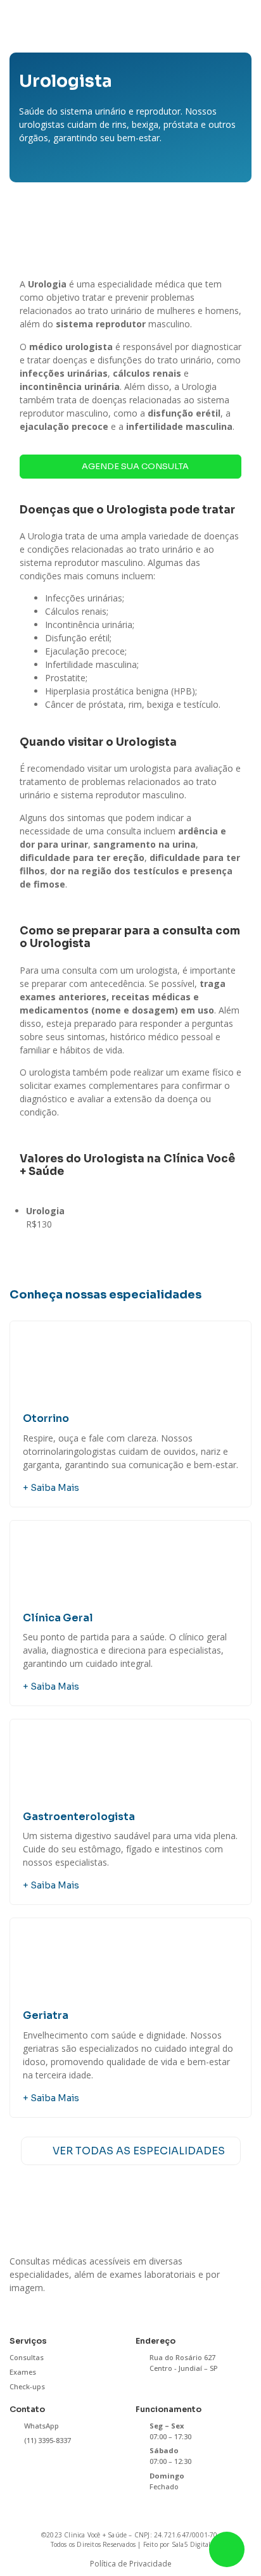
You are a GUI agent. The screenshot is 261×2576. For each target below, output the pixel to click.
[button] (240, 22)
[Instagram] (18, 2309)
